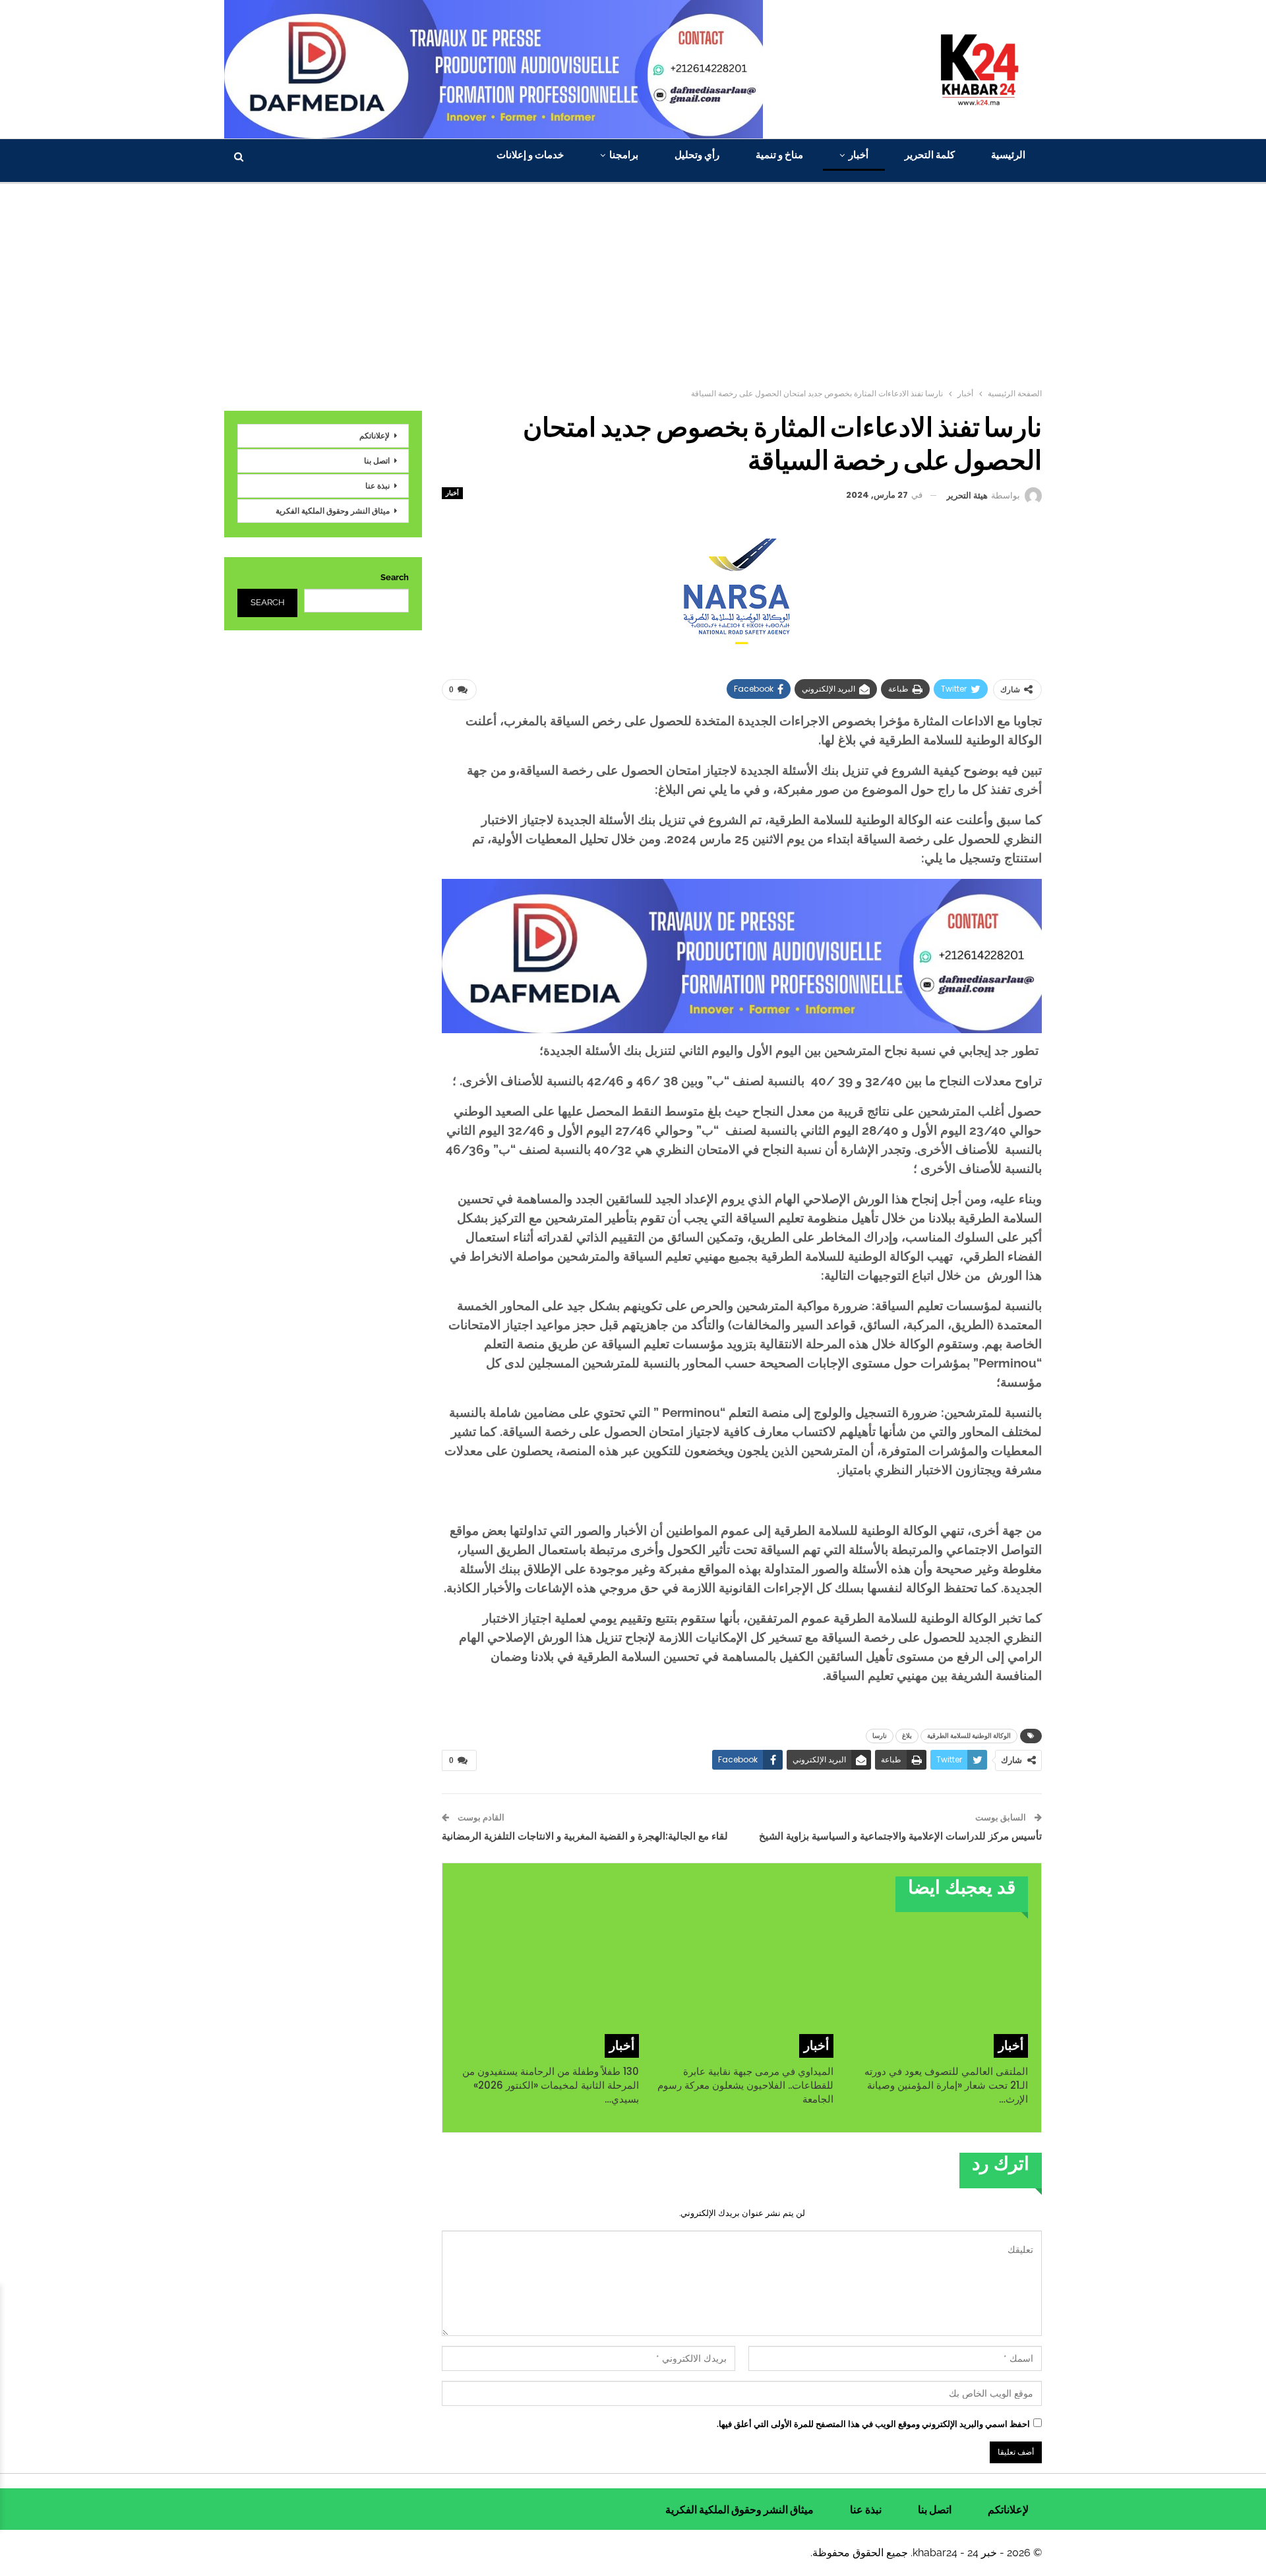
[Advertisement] (633, 283)
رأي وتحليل (697, 155)
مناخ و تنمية (779, 155)
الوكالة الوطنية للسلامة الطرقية (969, 1736)
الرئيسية (1008, 155)
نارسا (880, 1736)
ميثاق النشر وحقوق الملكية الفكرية (333, 511)
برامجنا (624, 155)
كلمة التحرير (930, 155)
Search (395, 577)
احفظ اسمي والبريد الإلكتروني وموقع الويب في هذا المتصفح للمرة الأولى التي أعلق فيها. (873, 2424)
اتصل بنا (377, 461)
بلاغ (907, 1736)
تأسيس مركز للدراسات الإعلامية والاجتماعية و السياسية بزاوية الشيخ (900, 1836)
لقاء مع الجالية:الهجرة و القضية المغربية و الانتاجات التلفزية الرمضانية (585, 1836)
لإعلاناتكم (375, 435)
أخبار (859, 155)
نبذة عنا (377, 486)
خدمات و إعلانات (530, 155)
